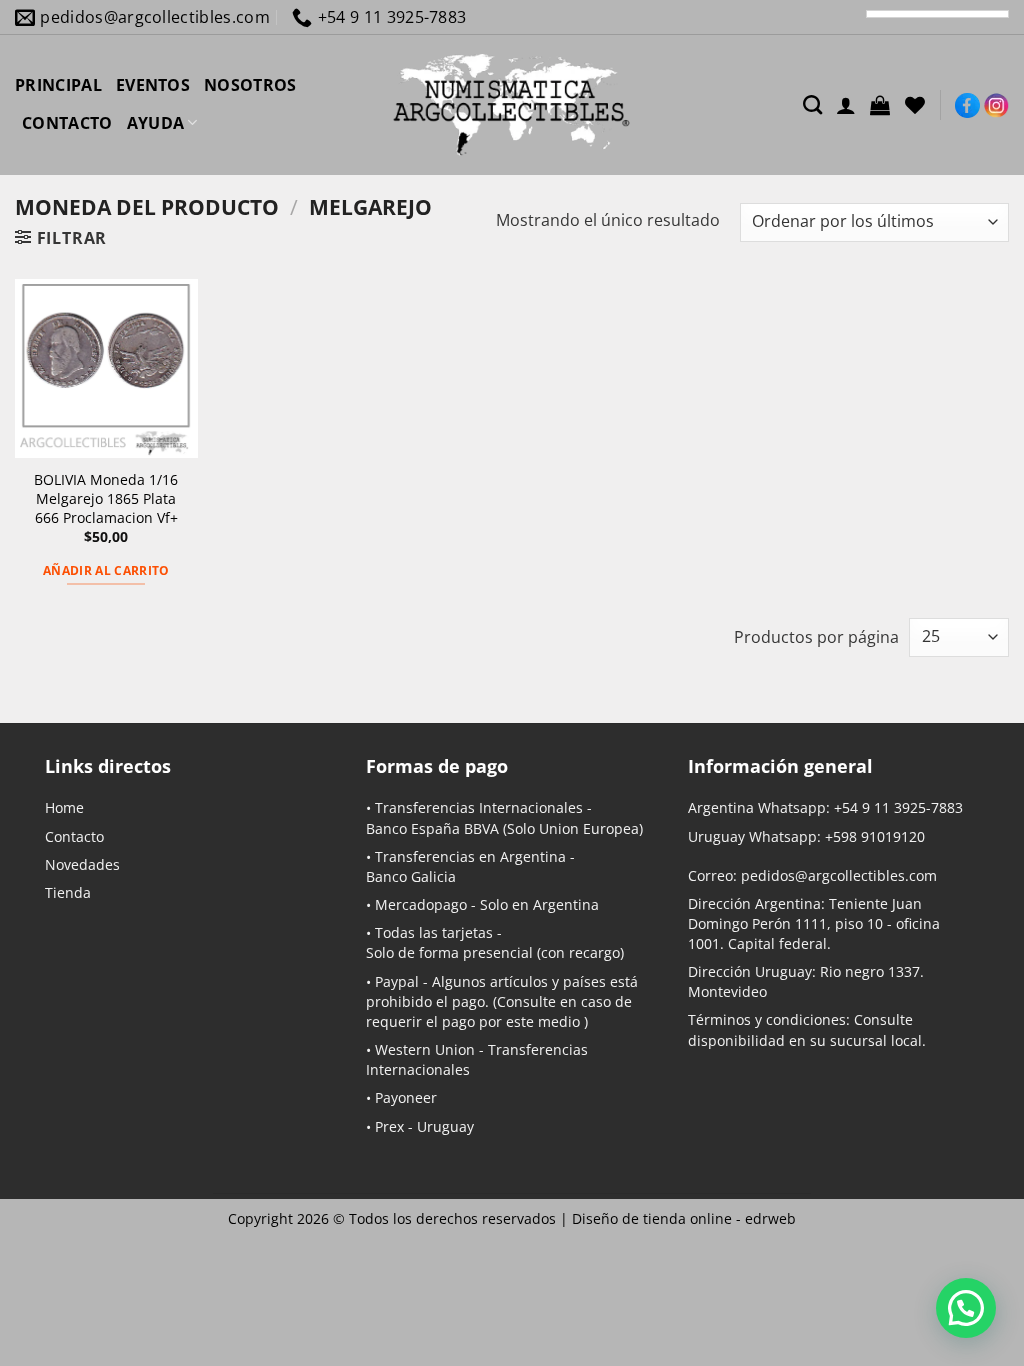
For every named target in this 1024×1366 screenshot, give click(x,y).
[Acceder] (846, 105)
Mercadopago (421, 904)
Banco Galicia (411, 876)
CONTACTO (67, 123)
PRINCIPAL (58, 85)
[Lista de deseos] (915, 105)
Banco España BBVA (432, 828)
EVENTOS (153, 85)
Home (64, 807)
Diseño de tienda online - (684, 1218)
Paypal (397, 981)
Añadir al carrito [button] (106, 570)
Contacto (74, 836)
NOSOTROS (250, 85)
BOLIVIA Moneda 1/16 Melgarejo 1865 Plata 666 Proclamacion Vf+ (106, 498)
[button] (880, 105)
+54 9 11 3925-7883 (898, 807)
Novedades (82, 864)
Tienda (68, 892)
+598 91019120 (875, 836)
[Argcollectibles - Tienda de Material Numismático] (512, 105)
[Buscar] (812, 104)
